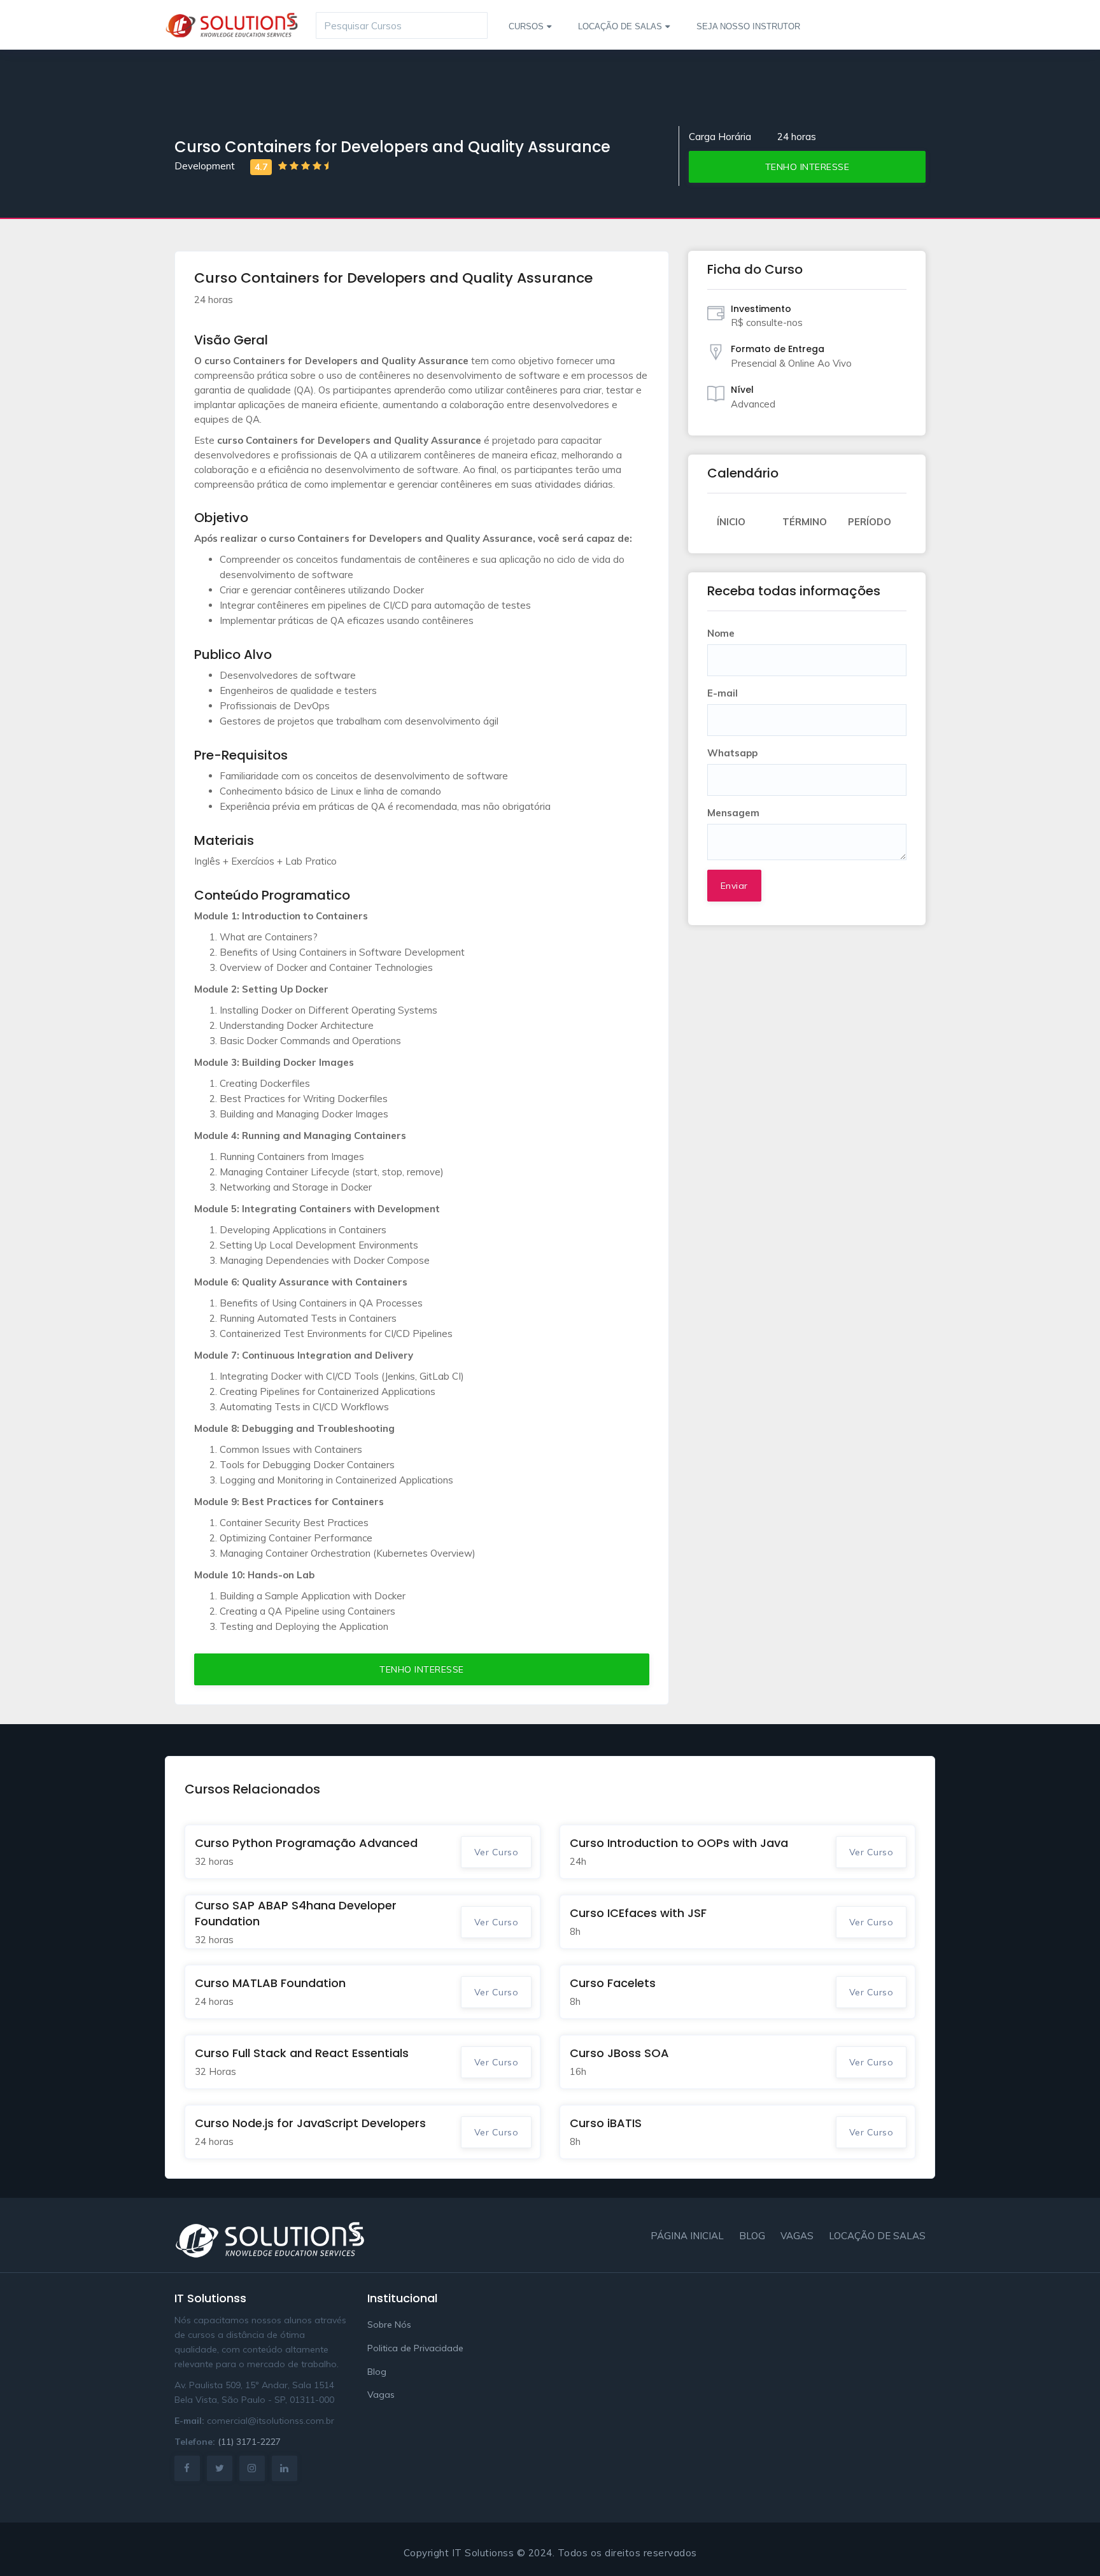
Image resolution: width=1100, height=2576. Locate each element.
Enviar (734, 886)
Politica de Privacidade (415, 2348)
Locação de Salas (877, 2236)
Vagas (797, 2236)
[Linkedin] (285, 2468)
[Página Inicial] (232, 17)
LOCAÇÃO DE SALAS (620, 26)
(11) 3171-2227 (249, 2442)
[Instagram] (252, 2468)
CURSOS (526, 26)
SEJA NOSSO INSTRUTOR (748, 26)
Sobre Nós (389, 2325)
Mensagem (733, 813)
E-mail (723, 693)
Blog (752, 2236)
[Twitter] (220, 2468)
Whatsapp (732, 753)
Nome (721, 633)
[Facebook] (187, 2468)
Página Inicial (687, 2236)
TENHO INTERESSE (807, 167)
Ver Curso (497, 1852)
